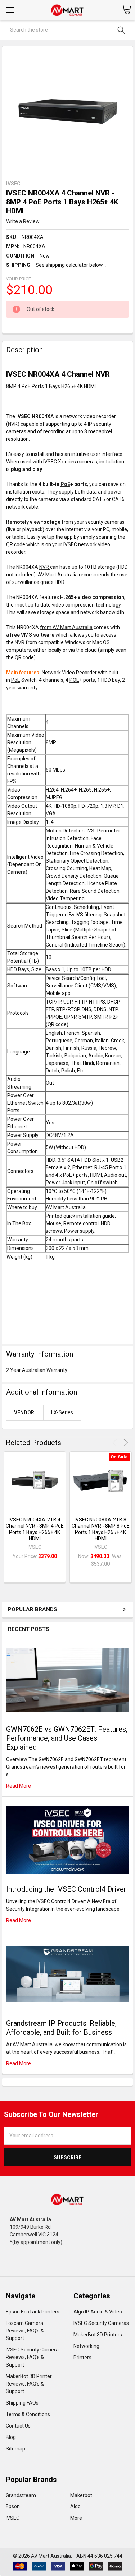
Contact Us (18, 2426)
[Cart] (126, 10)
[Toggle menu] (10, 10)
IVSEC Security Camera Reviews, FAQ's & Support (32, 2357)
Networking (86, 2346)
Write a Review (23, 221)
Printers (82, 2358)
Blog (11, 2437)
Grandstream (21, 2495)
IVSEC (13, 2518)
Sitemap (15, 2449)
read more (19, 1786)
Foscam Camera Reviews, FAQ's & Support (25, 2331)
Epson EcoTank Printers (33, 2312)
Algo (75, 2506)
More (76, 2518)
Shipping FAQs (22, 2403)
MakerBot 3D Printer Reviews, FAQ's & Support (29, 2384)
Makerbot (81, 2495)
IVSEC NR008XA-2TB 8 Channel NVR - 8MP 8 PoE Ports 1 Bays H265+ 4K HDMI (101, 1529)
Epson (13, 2506)
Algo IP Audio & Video (98, 2312)
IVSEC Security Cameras (101, 2323)
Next (125, 1443)
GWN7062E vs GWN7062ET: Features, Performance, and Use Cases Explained (67, 1738)
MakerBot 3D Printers (98, 2335)
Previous (116, 1443)
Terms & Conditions (28, 2414)
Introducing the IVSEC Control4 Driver (66, 1889)
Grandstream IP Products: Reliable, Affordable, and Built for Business (61, 2028)
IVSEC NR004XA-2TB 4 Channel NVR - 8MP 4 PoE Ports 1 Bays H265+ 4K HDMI (35, 1529)
